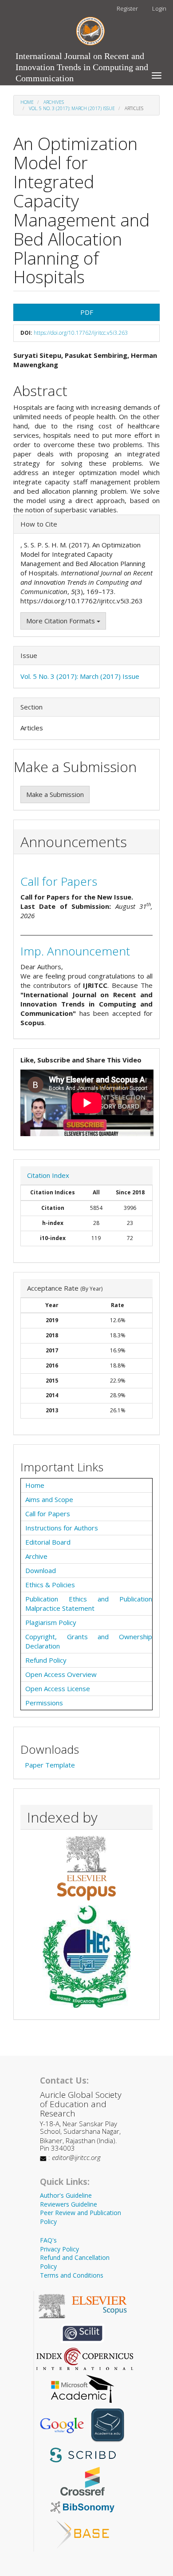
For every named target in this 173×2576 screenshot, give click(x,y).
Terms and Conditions (72, 2275)
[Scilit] (83, 2332)
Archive (36, 1556)
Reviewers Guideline (69, 2204)
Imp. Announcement (75, 951)
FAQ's (48, 2240)
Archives (54, 102)
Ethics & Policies (50, 1585)
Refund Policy (46, 1660)
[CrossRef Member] (83, 2480)
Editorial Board (48, 1542)
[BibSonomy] (83, 2506)
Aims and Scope (49, 1499)
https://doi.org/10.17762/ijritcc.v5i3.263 (81, 333)
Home (27, 102)
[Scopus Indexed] (86, 1868)
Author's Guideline (66, 2195)
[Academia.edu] (108, 2425)
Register (127, 8)
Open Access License (58, 1688)
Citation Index (48, 1175)
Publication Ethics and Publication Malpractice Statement (89, 1603)
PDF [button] (87, 312)
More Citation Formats (61, 621)
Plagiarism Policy (51, 1622)
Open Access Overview (61, 1674)
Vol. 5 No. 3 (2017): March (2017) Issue (72, 108)
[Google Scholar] (62, 2425)
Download (41, 1570)
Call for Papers (59, 881)
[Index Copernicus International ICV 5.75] (85, 2358)
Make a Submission (55, 794)
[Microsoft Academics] (83, 2388)
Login (159, 8)
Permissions (44, 1703)
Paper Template (50, 1765)
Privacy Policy (59, 2249)
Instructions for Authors (62, 1528)
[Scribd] (83, 2454)
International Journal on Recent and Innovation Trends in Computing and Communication (82, 58)
